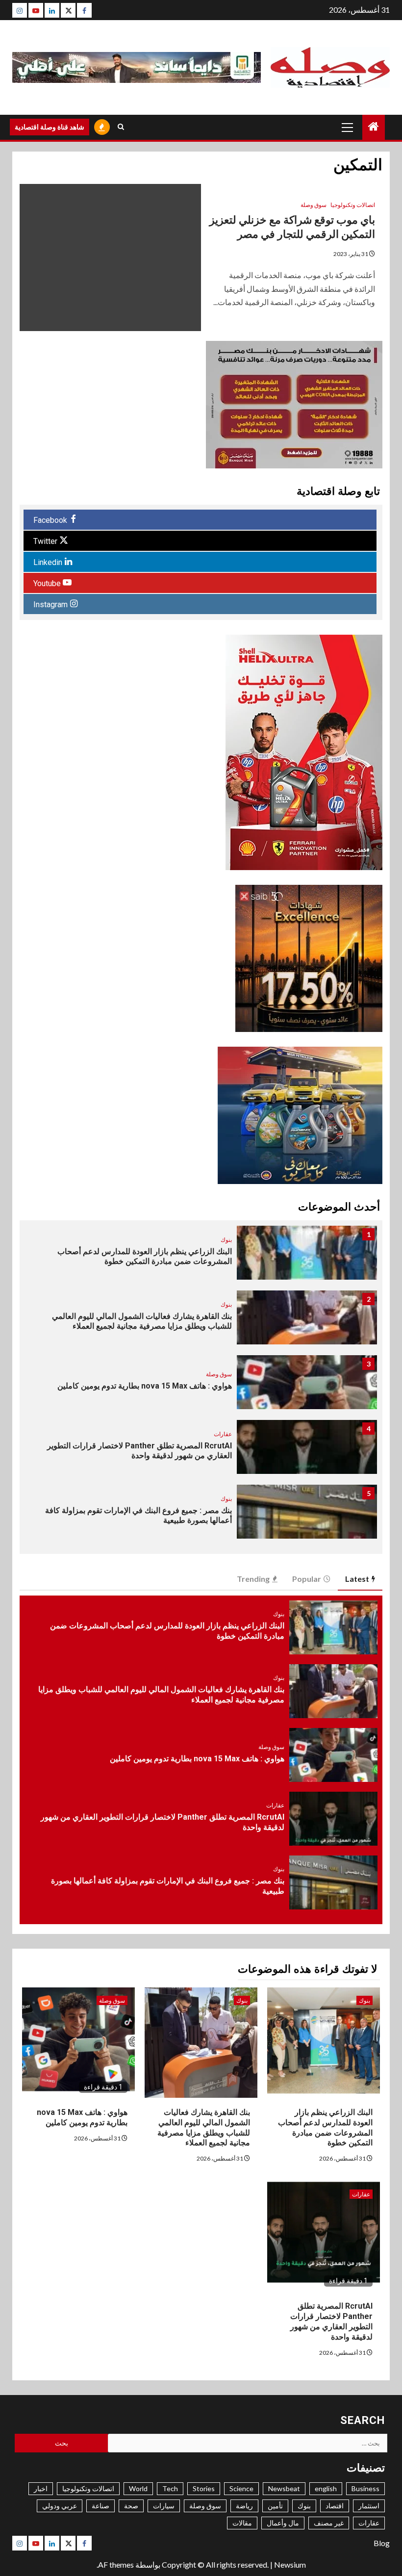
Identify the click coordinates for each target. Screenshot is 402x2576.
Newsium (290, 2564)
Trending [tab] (253, 1579)
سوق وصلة (314, 205)
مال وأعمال (283, 2523)
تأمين (275, 2506)
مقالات (242, 2523)
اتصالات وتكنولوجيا (353, 205)
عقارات (223, 1434)
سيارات (164, 2506)
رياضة (244, 2506)
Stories (204, 2488)
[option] (201, 1258)
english (326, 2488)
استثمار (369, 2506)
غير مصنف (329, 2523)
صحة (131, 2506)
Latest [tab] (357, 1579)
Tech (170, 2488)
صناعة (100, 2506)
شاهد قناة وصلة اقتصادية (50, 127)
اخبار (41, 2488)
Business (365, 2488)
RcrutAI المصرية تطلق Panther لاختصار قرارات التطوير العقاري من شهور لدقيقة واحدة (331, 2321)
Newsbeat (284, 2488)
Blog (382, 2543)
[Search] (121, 127)
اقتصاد (335, 2506)
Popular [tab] (307, 1579)
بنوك (226, 1240)
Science (241, 2488)
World (138, 2488)
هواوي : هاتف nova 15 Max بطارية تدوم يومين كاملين (145, 1386)
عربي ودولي (60, 2506)
